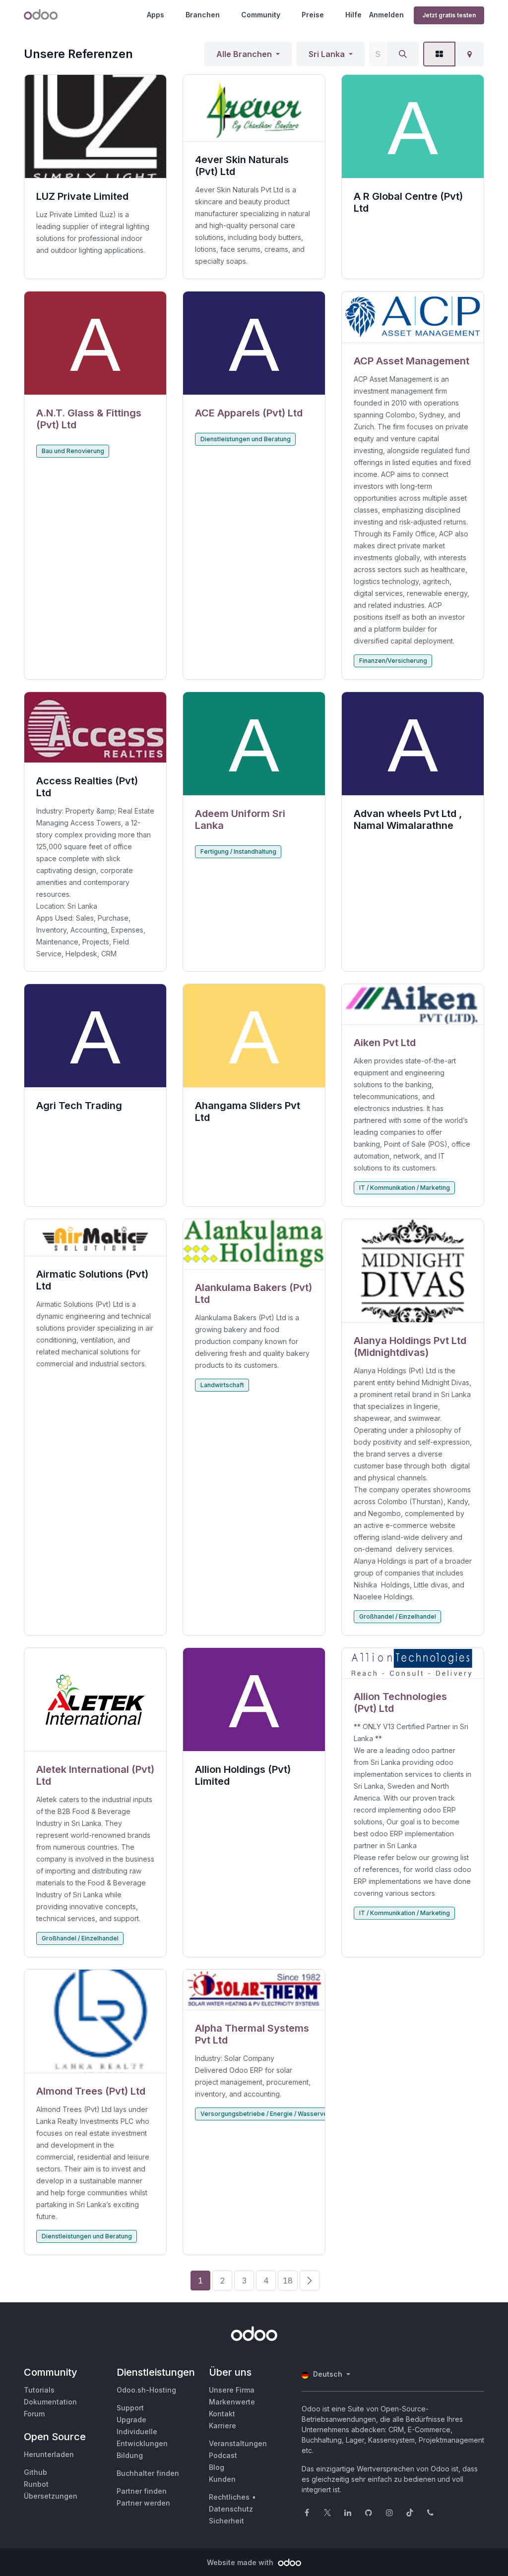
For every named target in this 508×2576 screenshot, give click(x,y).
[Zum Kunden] (95, 343)
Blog (217, 2467)
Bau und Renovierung (73, 451)
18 (288, 2281)
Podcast (223, 2455)
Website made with (241, 2562)
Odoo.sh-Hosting (146, 2390)
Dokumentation (50, 2402)
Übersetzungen (51, 2496)
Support (130, 2408)
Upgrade (131, 2420)
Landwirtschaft (222, 1385)
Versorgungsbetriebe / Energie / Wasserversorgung (278, 2114)
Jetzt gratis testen (449, 15)
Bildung (130, 2455)
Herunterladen (49, 2454)
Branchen (203, 15)
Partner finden (142, 2491)
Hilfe (353, 15)
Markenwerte (232, 2402)
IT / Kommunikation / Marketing (405, 1188)
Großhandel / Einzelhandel (398, 1616)
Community (261, 15)
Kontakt (222, 2414)
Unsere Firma (232, 2390)
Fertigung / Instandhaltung (238, 851)
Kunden (222, 2479)
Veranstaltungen (238, 2443)
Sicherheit (226, 2521)
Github (35, 2472)
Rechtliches (229, 2497)
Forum (34, 2414)
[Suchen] (403, 54)
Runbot (36, 2484)
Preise (313, 15)
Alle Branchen (244, 54)
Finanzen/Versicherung (393, 661)
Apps (156, 15)
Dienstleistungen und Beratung (246, 439)
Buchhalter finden (148, 2473)
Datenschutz (231, 2509)
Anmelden (386, 15)
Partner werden (143, 2503)
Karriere (222, 2426)
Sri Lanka (327, 54)
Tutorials (39, 2390)
